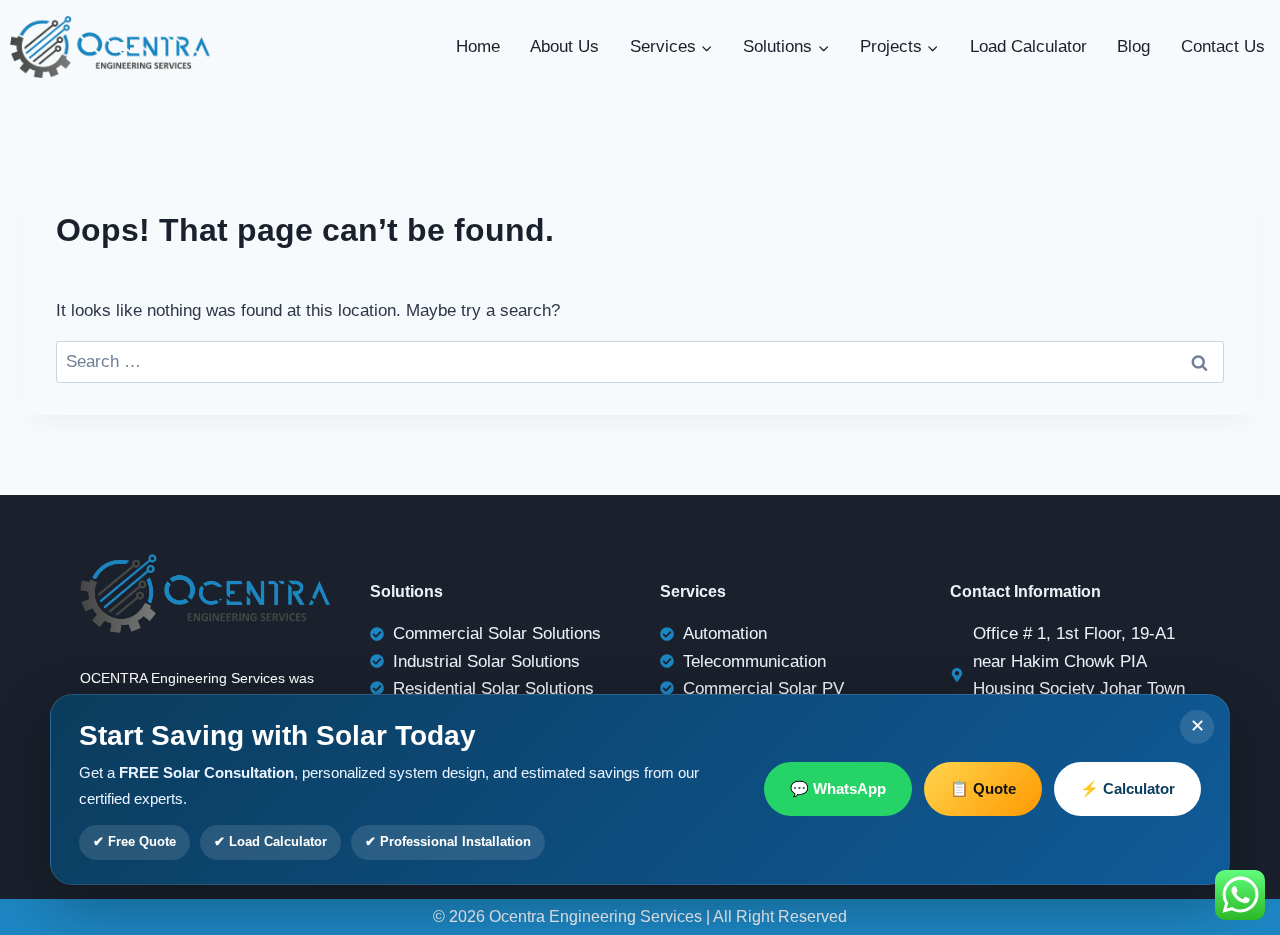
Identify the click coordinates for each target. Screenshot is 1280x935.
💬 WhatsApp (838, 788)
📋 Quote (983, 788)
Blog (1133, 46)
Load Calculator (1028, 46)
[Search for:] (640, 361)
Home (478, 46)
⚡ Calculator (1127, 788)
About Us (564, 46)
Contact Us (1223, 46)
